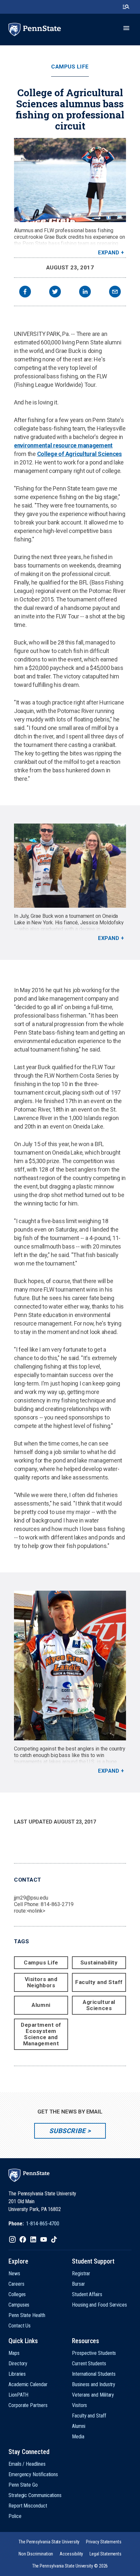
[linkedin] (85, 292)
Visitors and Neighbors (41, 1982)
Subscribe (67, 2131)
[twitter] (55, 292)
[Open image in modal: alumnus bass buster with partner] (70, 866)
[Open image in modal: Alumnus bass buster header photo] (70, 180)
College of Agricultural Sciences (79, 454)
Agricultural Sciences (99, 2005)
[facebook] (25, 292)
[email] (115, 292)
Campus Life (70, 67)
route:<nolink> (30, 1911)
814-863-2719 (57, 1904)
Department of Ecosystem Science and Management (41, 2034)
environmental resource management (63, 445)
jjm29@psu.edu (31, 1898)
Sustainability (99, 1962)
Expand (109, 253)
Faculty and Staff (99, 1982)
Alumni (41, 2005)
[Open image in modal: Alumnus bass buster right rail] (70, 1666)
